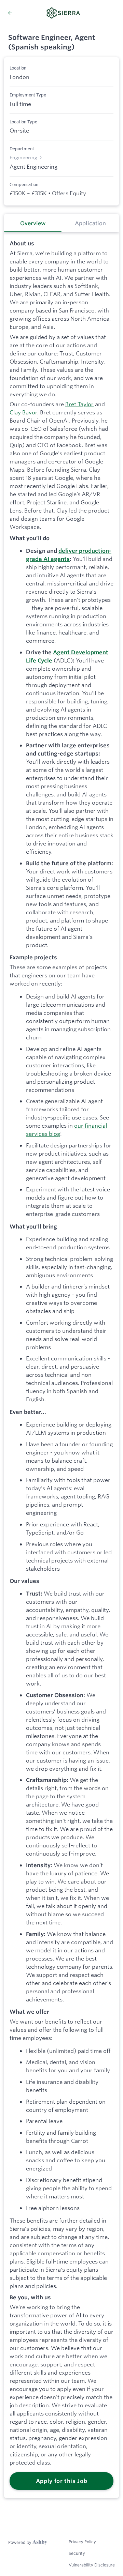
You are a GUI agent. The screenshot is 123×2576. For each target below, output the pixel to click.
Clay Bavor (23, 412)
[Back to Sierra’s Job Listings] (10, 13)
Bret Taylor (79, 404)
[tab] (33, 223)
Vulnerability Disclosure (92, 2565)
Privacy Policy (82, 2542)
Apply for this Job (62, 2481)
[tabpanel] (61, 1365)
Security (77, 2553)
